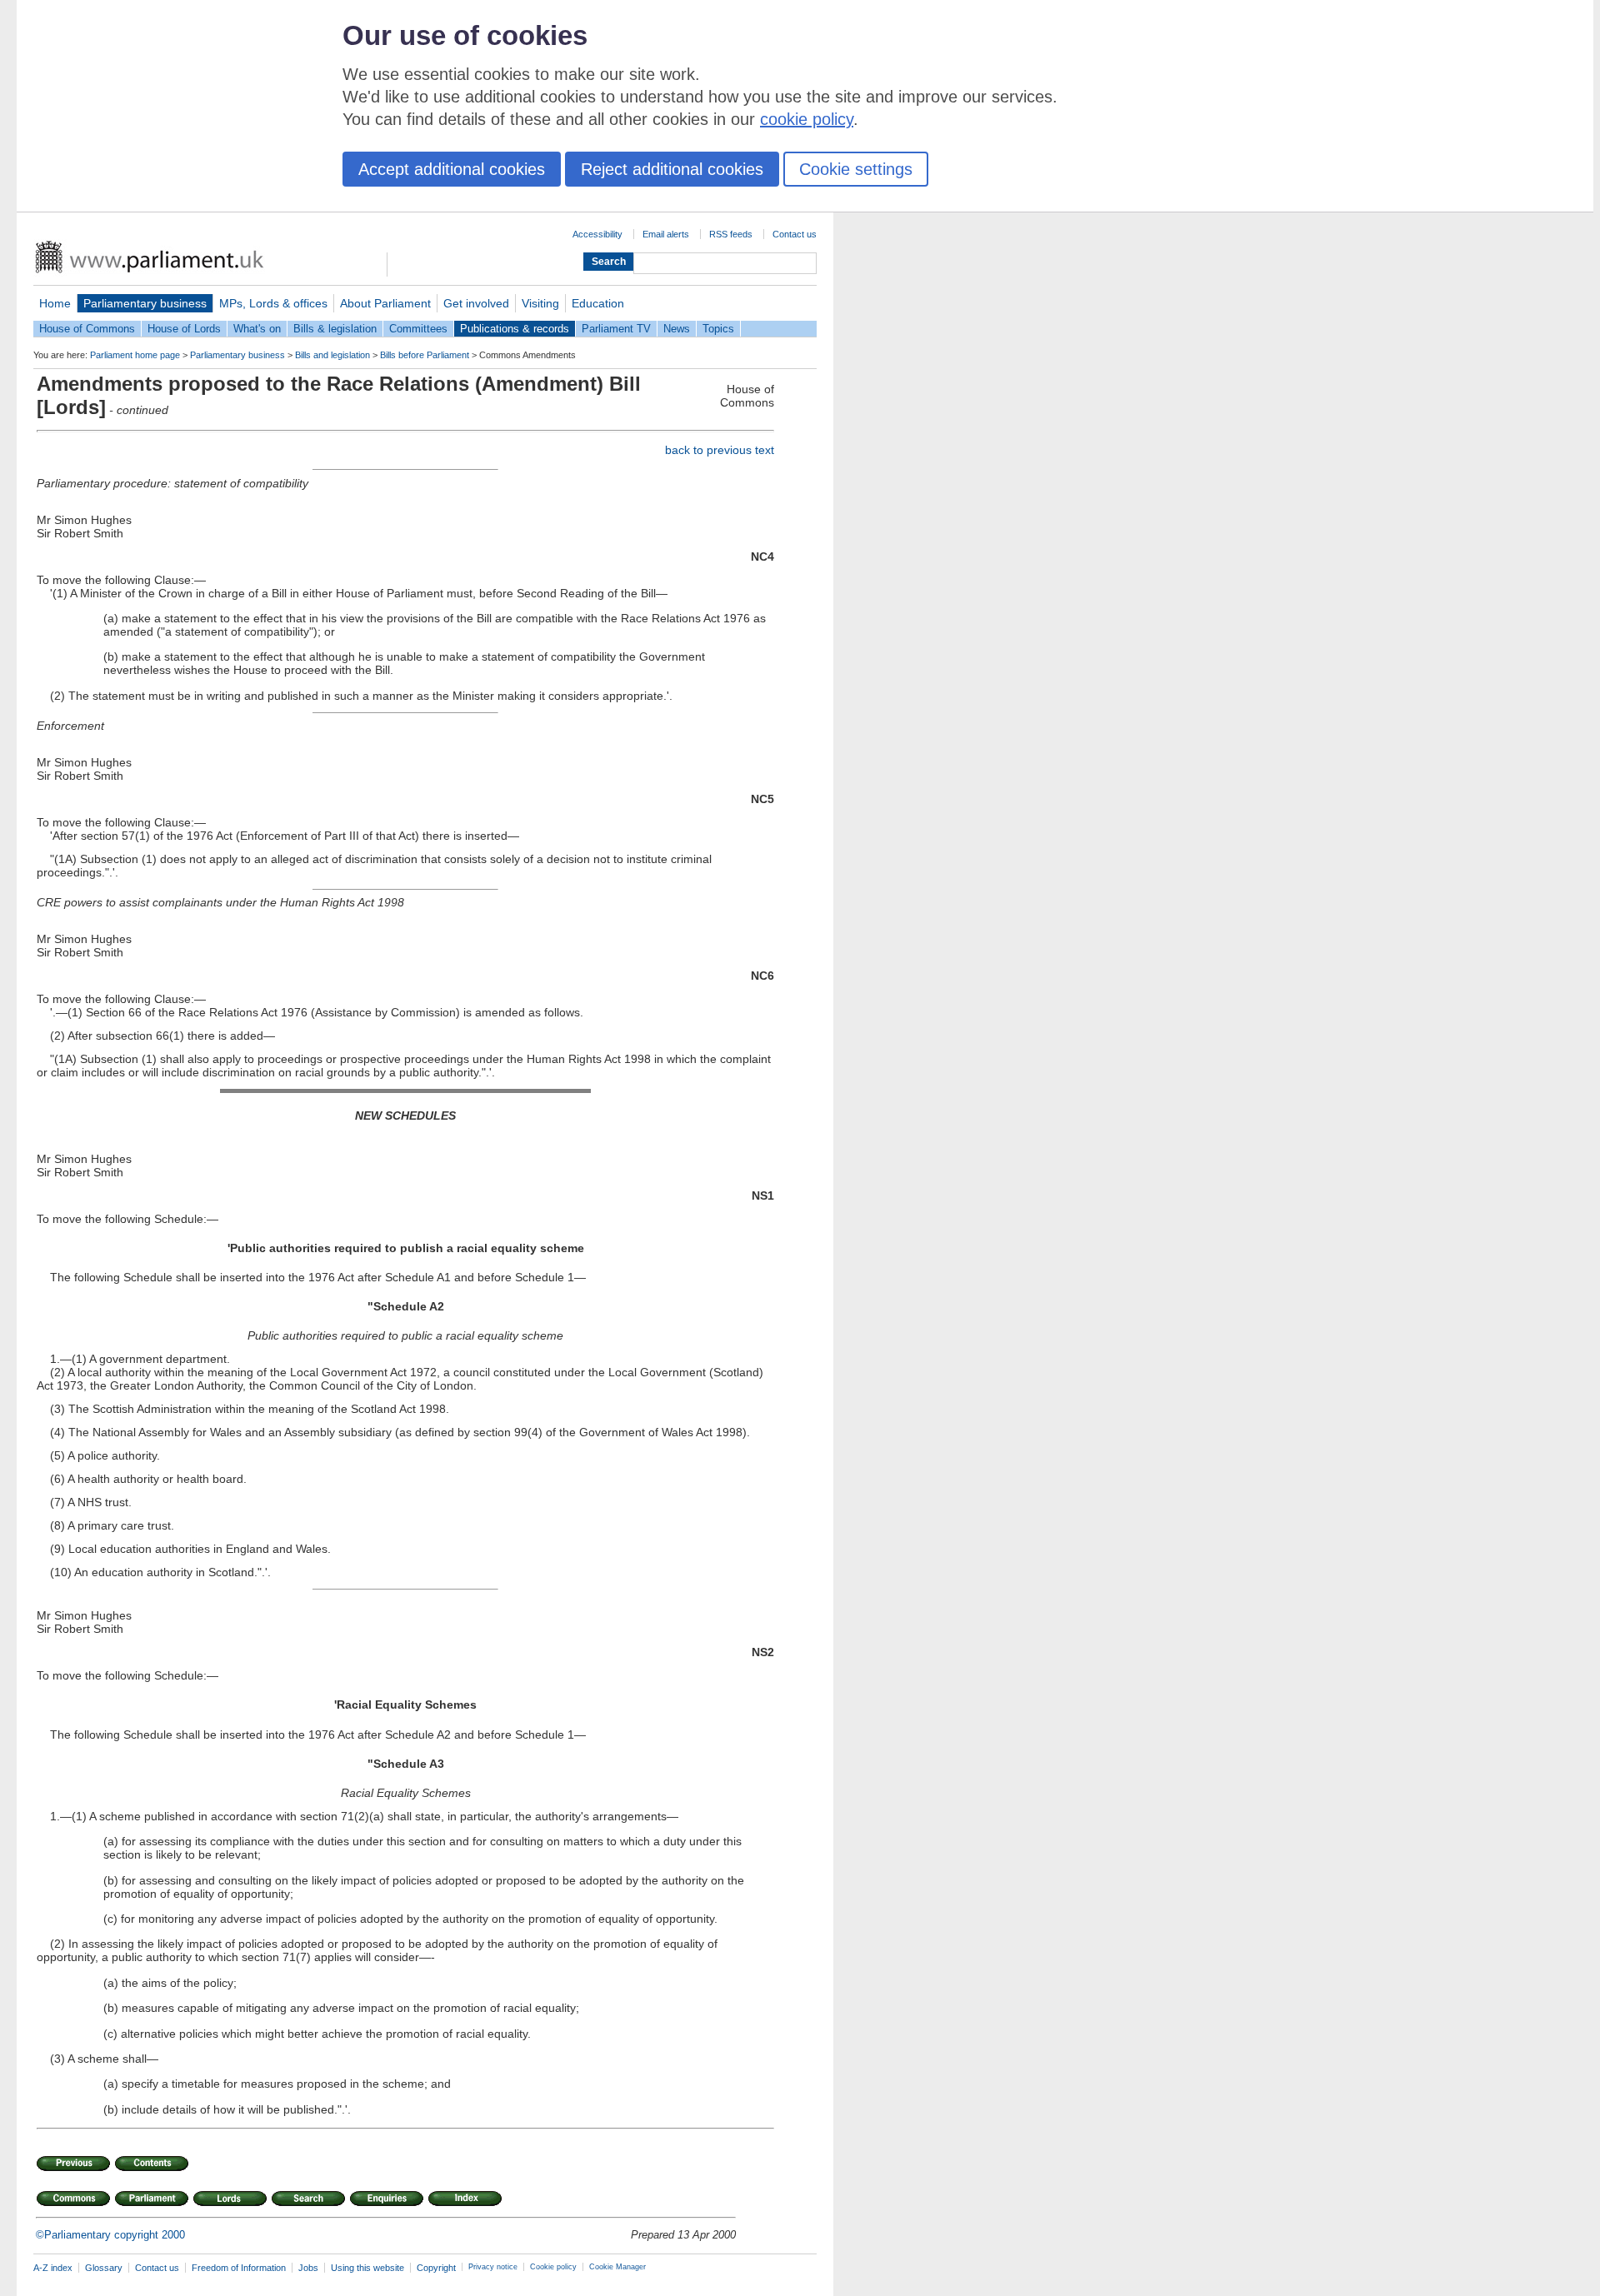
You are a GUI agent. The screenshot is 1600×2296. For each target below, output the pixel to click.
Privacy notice (493, 2267)
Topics (718, 329)
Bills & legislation (335, 329)
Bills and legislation (332, 355)
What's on (257, 329)
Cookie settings (856, 169)
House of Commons (87, 329)
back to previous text (720, 450)
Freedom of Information (239, 2268)
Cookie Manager (617, 2267)
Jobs (308, 2268)
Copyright (436, 2268)
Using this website (367, 2268)
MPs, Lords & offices (273, 303)
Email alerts (666, 234)
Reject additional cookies (672, 169)
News (677, 329)
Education (598, 303)
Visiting (540, 303)
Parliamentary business (145, 303)
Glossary (104, 2268)
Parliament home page (135, 355)
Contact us (795, 234)
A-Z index (53, 2268)
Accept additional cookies (452, 169)
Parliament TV (616, 329)
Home (55, 303)
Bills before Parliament (425, 355)
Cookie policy (553, 2267)
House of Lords (184, 329)
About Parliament (385, 303)
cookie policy (807, 119)
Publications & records (515, 329)
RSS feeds (731, 234)
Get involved (476, 303)
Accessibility (597, 234)
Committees (418, 329)
